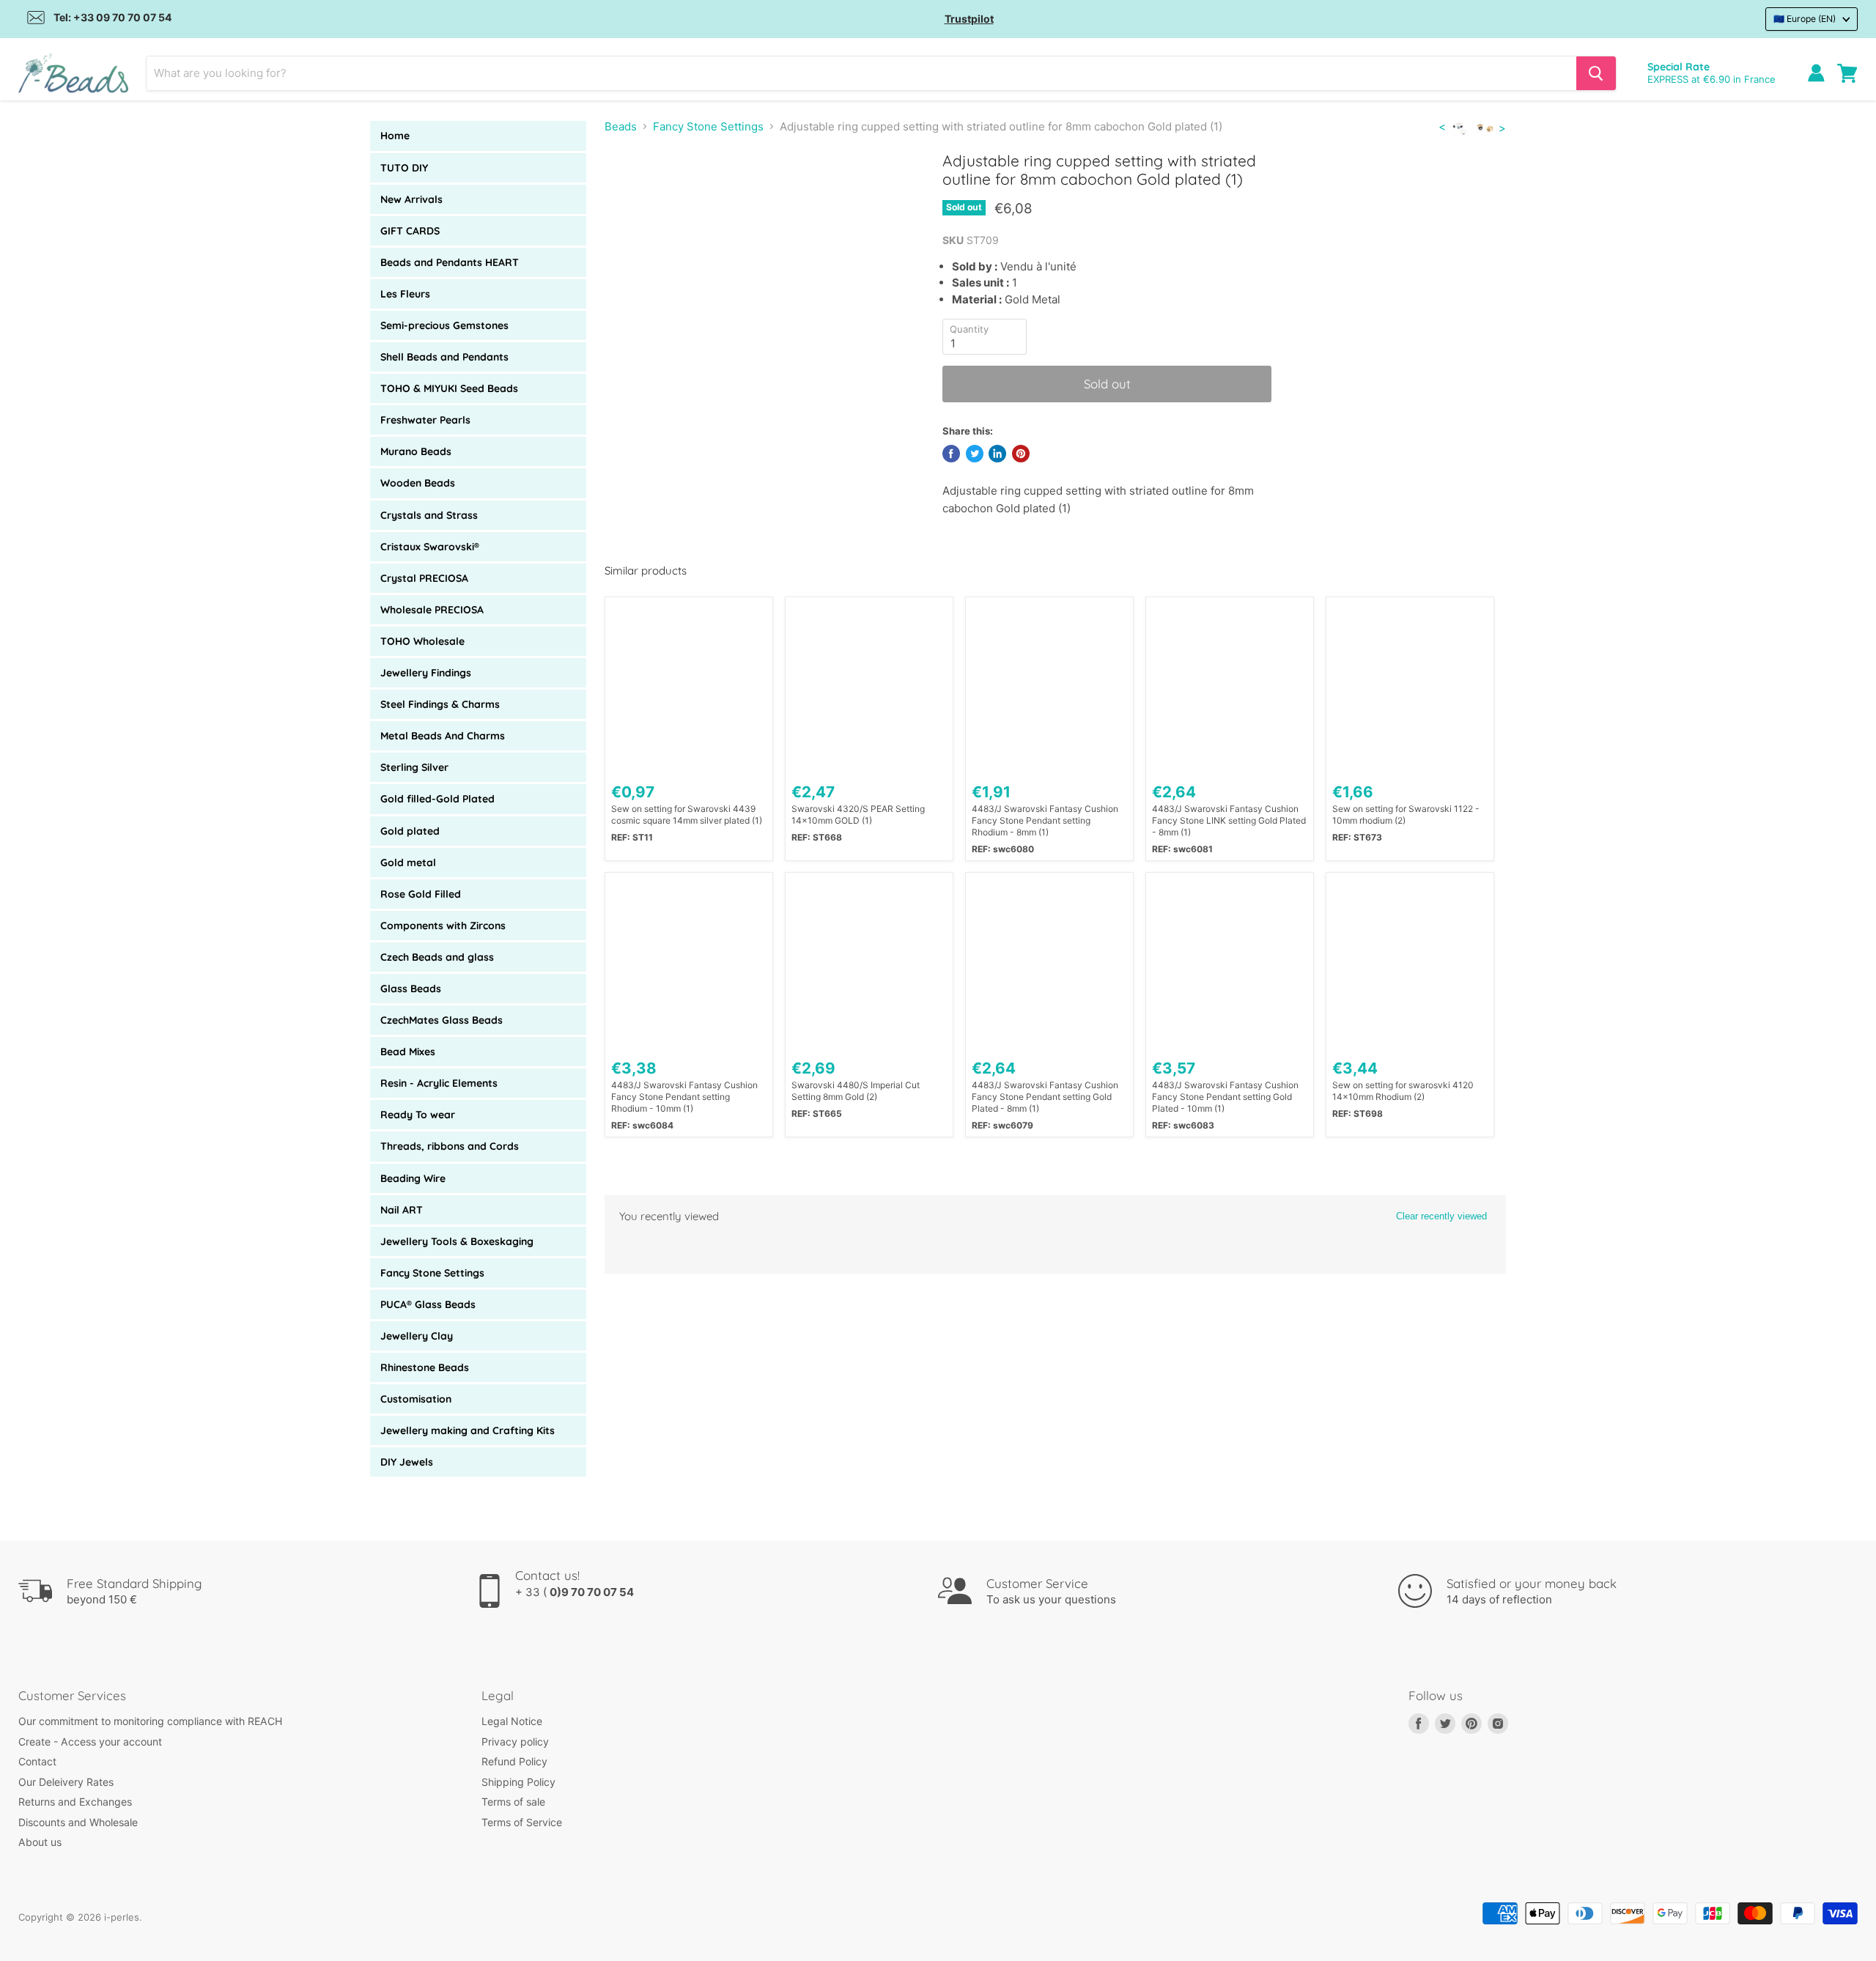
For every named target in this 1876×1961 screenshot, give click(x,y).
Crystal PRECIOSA (424, 578)
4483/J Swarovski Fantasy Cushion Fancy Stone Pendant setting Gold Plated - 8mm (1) (1045, 1097)
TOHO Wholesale (422, 641)
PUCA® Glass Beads (428, 1304)
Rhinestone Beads (425, 1367)
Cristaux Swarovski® (430, 547)
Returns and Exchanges (75, 1802)
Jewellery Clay (417, 1336)
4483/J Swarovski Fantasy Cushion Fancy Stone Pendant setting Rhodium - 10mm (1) (684, 1097)
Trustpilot (969, 19)
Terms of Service (522, 1822)
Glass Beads (411, 989)
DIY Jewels (407, 1462)
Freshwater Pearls (425, 420)
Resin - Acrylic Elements (439, 1083)
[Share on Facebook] (951, 454)
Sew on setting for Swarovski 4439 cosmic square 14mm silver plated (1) (687, 815)
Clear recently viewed (1441, 1216)
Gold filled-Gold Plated (437, 799)
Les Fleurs (405, 294)
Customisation (416, 1399)
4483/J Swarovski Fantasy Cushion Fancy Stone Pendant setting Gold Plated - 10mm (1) (1225, 1097)
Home (395, 136)
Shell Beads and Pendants (444, 357)
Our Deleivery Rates (66, 1782)
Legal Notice (512, 1721)
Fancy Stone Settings (432, 1273)
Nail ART (402, 1210)
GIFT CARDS (410, 231)
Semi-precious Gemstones (444, 325)
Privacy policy (515, 1742)
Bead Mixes (408, 1052)
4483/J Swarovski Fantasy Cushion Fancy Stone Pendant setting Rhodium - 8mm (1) (1045, 820)
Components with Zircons (443, 926)
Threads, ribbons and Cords (450, 1146)
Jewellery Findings (426, 673)
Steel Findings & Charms (440, 704)
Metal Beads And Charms (443, 736)
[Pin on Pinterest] (1021, 454)
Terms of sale (513, 1802)
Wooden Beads (418, 483)
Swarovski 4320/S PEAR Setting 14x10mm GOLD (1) (858, 815)
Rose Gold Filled (421, 894)
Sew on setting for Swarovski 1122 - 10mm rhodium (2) (1406, 815)
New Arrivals (411, 199)
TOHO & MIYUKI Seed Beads (449, 388)
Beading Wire (413, 1178)
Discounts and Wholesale (78, 1822)
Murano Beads (416, 451)
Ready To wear (418, 1115)
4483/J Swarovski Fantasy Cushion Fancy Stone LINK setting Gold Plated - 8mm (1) (1229, 820)
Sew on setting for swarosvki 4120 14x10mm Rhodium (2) (1403, 1091)
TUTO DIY (404, 168)
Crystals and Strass (429, 515)
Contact (37, 1761)
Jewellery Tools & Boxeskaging (457, 1241)
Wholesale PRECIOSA (432, 610)
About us (40, 1842)
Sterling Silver (414, 767)
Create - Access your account (90, 1742)
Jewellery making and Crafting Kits (468, 1430)
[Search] (1596, 73)
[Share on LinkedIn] (997, 454)
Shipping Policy (518, 1782)
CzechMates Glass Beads (442, 1020)
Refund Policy (514, 1761)
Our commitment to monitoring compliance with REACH (150, 1721)
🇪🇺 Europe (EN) (1805, 19)
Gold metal (408, 863)
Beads (621, 126)
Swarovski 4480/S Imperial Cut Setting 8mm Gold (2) (856, 1091)
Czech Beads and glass (437, 957)
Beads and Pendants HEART (450, 262)
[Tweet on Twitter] (975, 454)
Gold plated (410, 831)
